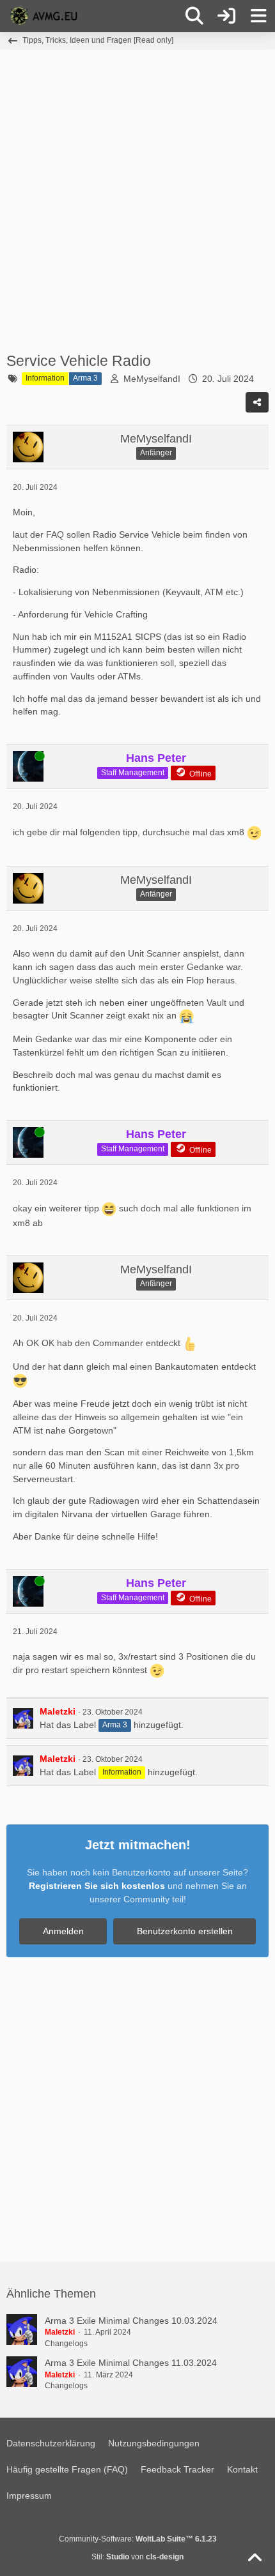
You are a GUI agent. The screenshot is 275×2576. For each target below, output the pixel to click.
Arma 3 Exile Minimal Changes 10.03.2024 (131, 2321)
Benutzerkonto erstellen (185, 1931)
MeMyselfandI (152, 379)
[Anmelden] (226, 16)
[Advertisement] (137, 200)
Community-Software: (138, 2539)
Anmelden (63, 1931)
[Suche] (194, 16)
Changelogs (66, 2344)
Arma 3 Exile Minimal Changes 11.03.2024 (131, 2363)
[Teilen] (257, 402)
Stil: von (137, 2557)
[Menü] (258, 16)
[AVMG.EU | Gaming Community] (45, 16)
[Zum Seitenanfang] (255, 2558)
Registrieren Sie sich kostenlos (97, 1886)
